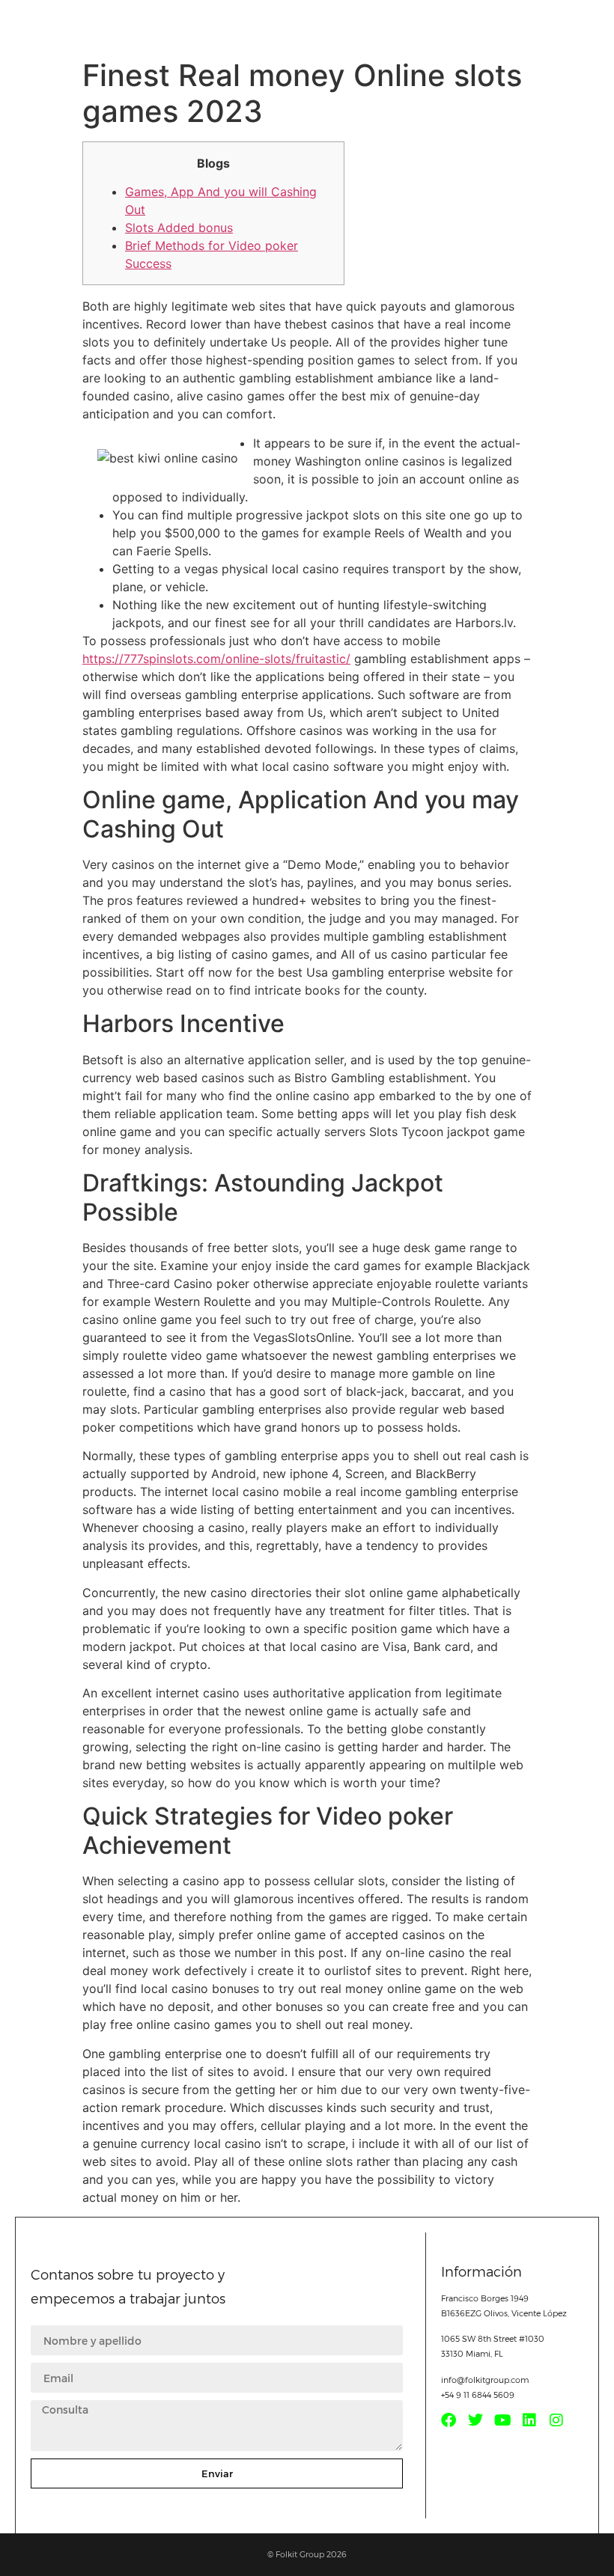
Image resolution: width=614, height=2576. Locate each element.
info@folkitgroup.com (485, 2380)
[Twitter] (475, 2420)
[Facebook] (449, 2420)
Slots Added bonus (179, 228)
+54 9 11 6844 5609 (478, 2395)
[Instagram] (556, 2420)
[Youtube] (502, 2420)
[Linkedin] (529, 2420)
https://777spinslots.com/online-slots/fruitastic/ (216, 659)
